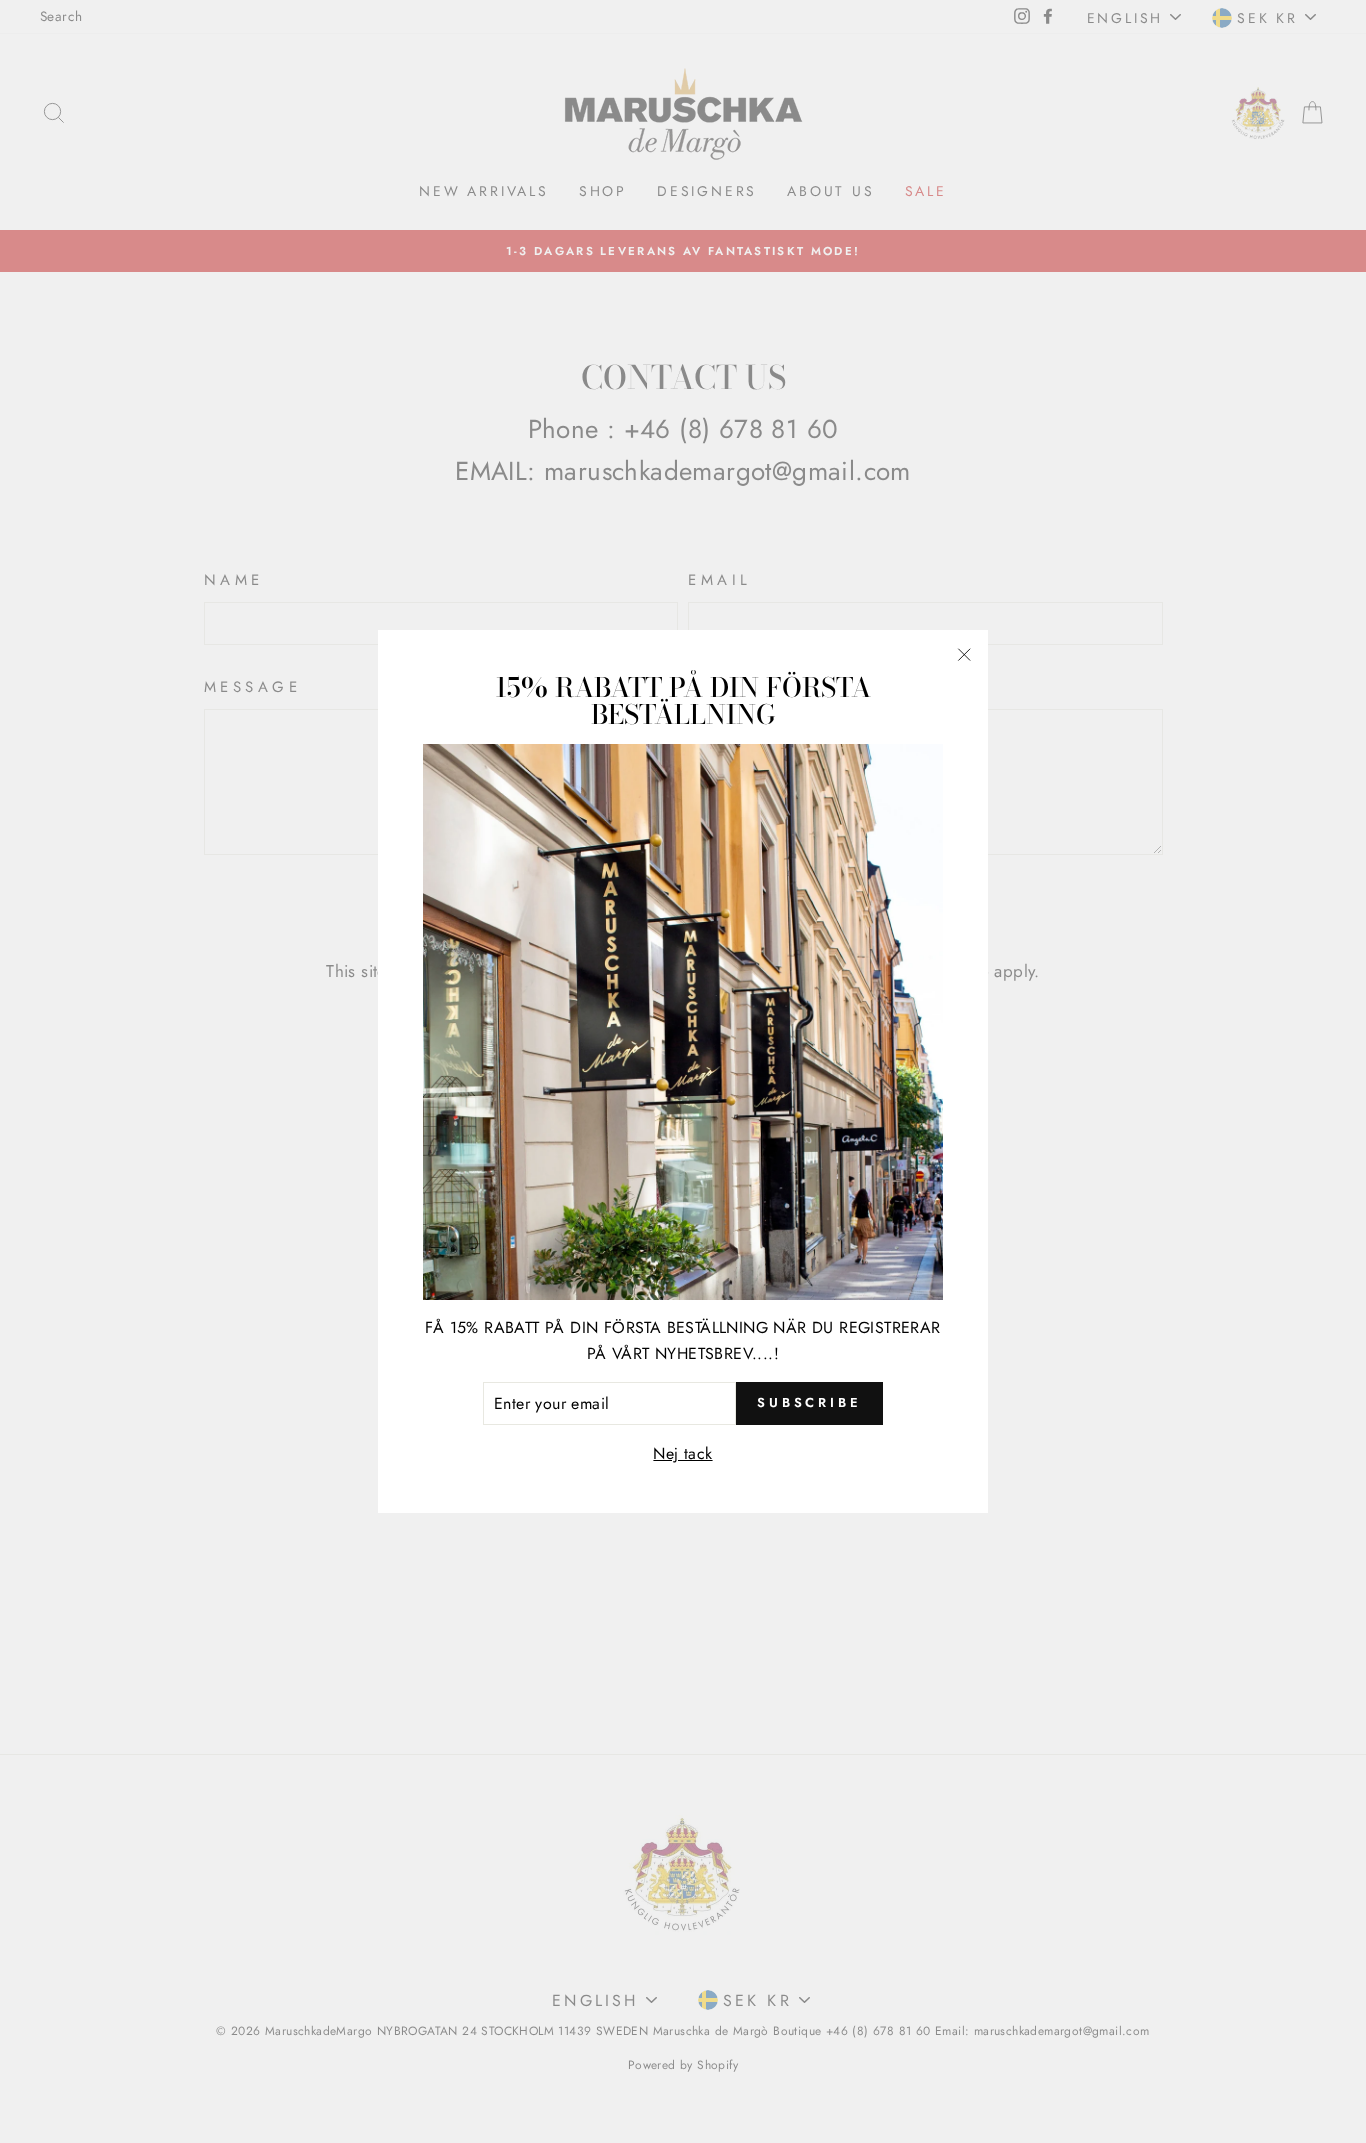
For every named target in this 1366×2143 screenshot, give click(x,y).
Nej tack (682, 1453)
